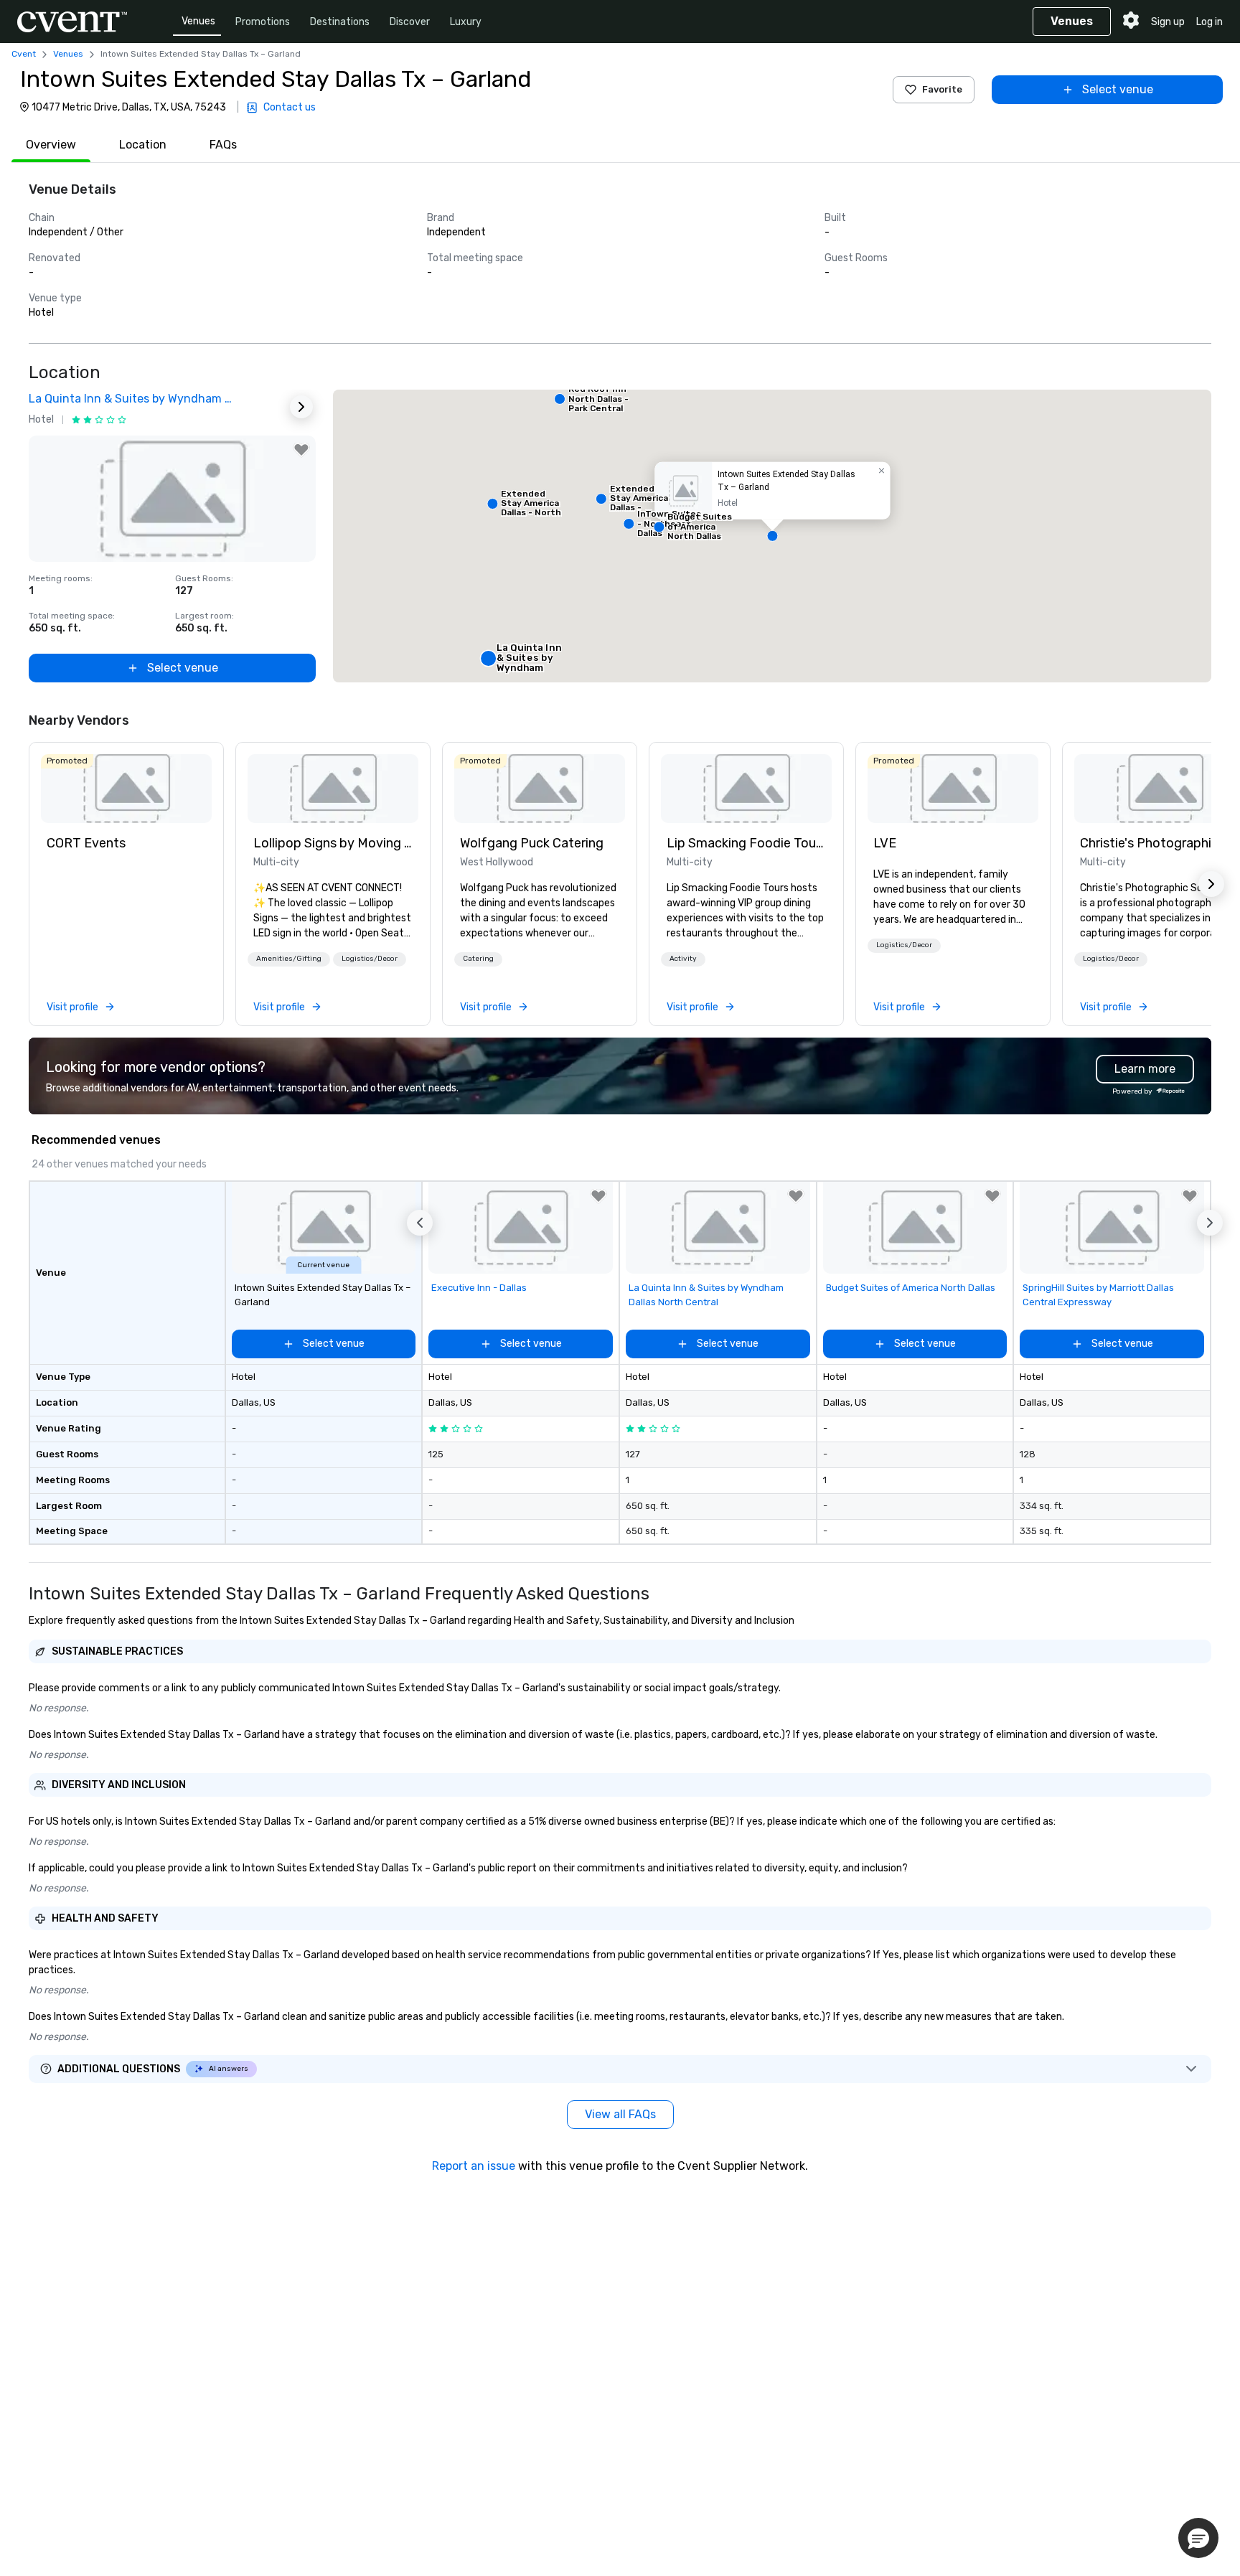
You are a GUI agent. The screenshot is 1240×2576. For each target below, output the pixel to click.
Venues (198, 21)
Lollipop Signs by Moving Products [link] (333, 843)
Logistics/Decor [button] (370, 959)
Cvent (24, 54)
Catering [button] (478, 959)
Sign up (1168, 22)
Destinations (340, 22)
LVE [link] (885, 843)
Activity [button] (683, 959)
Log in (1210, 22)
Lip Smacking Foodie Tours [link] (746, 843)
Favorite (942, 89)
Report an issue (474, 2166)
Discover (410, 22)
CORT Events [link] (86, 843)
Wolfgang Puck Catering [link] (532, 843)
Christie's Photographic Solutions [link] (1160, 843)
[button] (772, 536)
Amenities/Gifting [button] (289, 959)
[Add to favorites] (301, 450)
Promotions (263, 22)
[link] (126, 789)
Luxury (466, 22)
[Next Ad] (301, 407)
